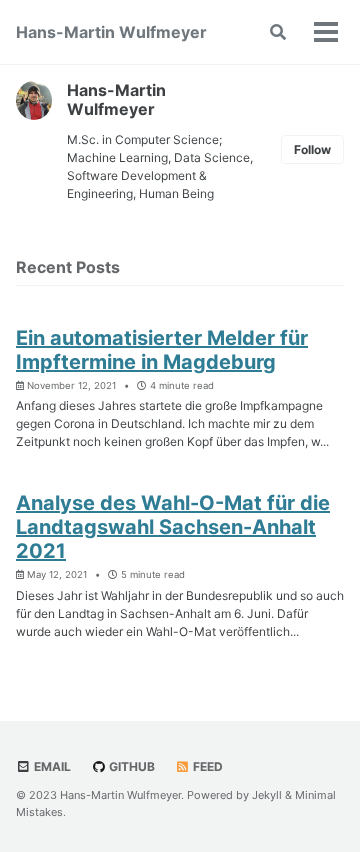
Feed (206, 766)
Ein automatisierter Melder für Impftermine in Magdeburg (162, 350)
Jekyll (267, 795)
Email (51, 766)
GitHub (130, 766)
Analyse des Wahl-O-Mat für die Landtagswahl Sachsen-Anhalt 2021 (173, 527)
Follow (312, 149)
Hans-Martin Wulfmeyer (111, 32)
